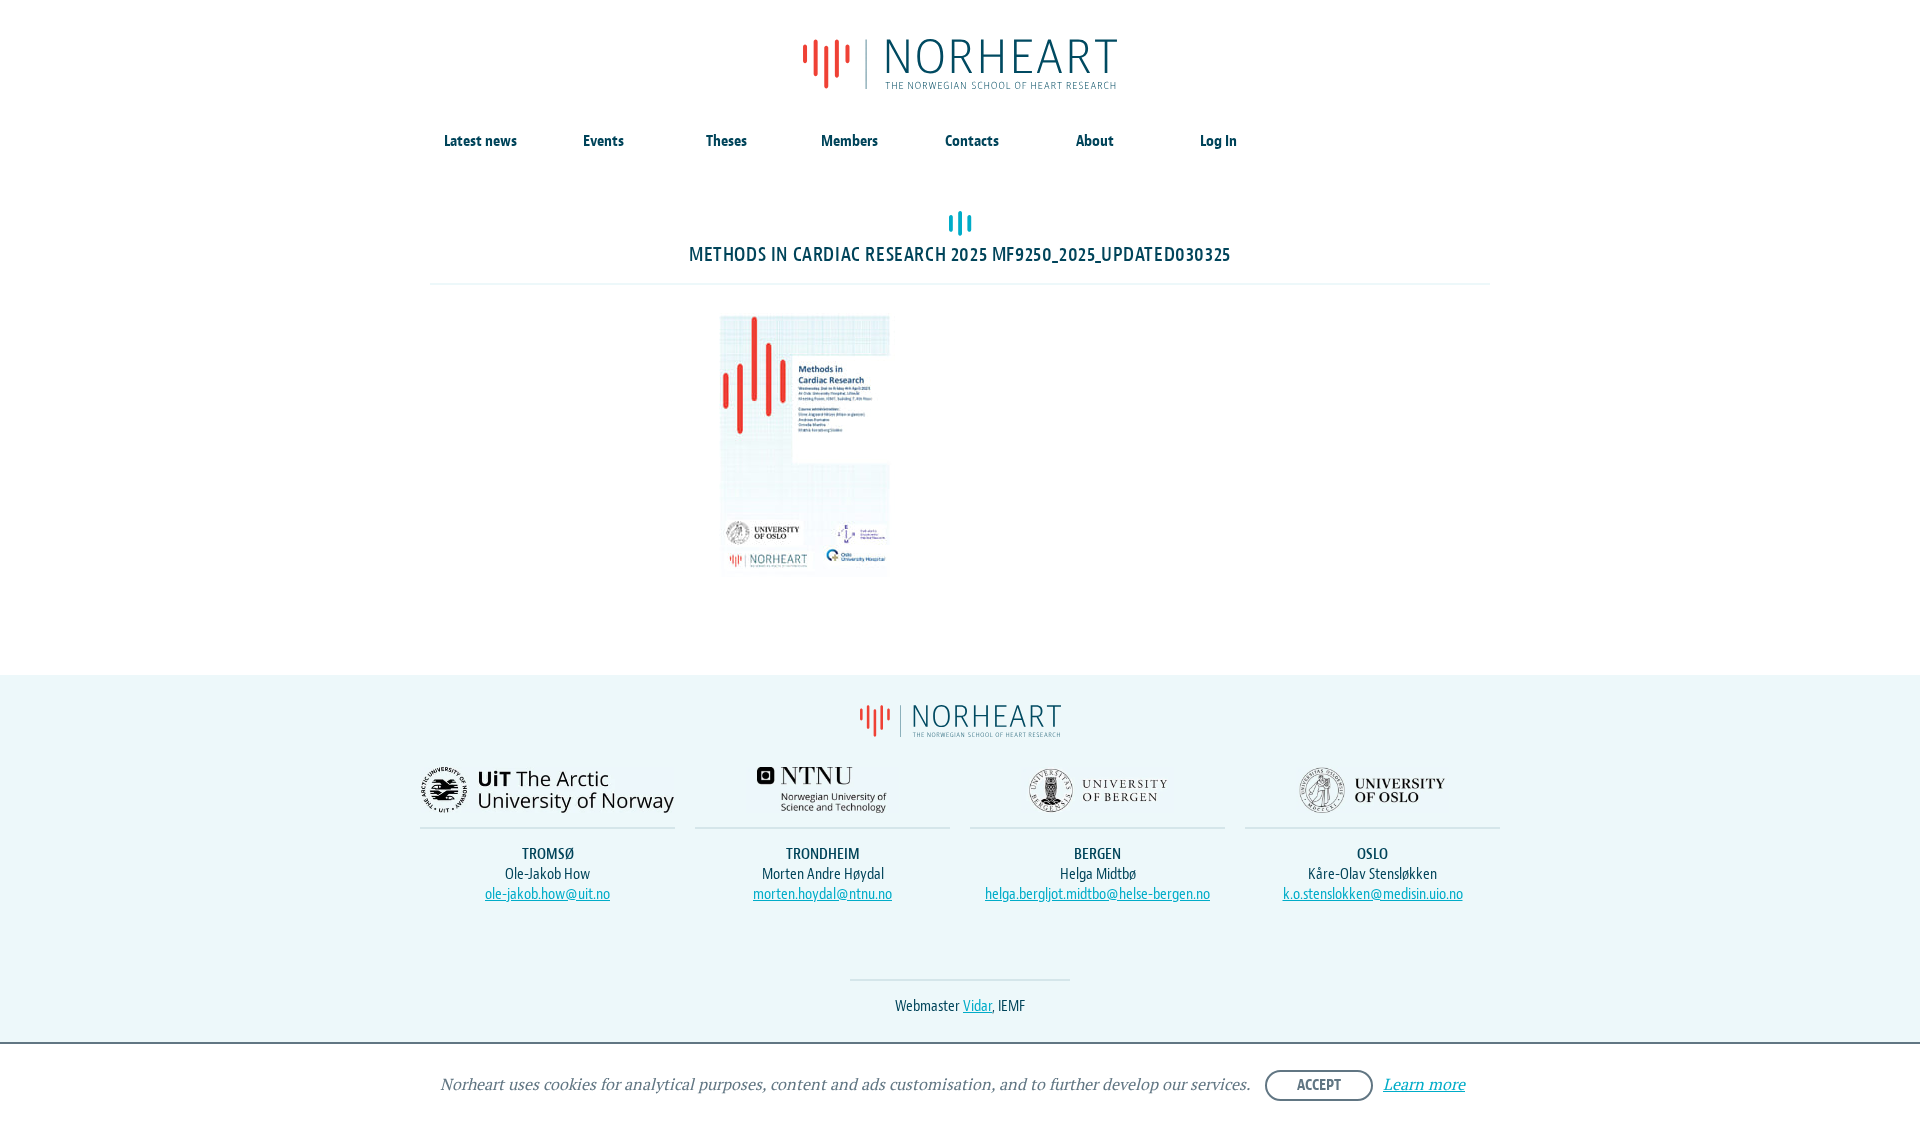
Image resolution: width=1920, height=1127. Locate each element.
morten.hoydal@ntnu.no (822, 894)
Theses (726, 141)
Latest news (480, 141)
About (1095, 141)
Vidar (977, 1006)
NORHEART (960, 64)
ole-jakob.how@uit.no (547, 894)
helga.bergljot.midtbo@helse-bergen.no (1097, 894)
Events (603, 141)
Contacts (972, 141)
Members (849, 141)
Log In (1218, 141)
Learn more (1424, 1085)
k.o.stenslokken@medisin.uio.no (1373, 894)
